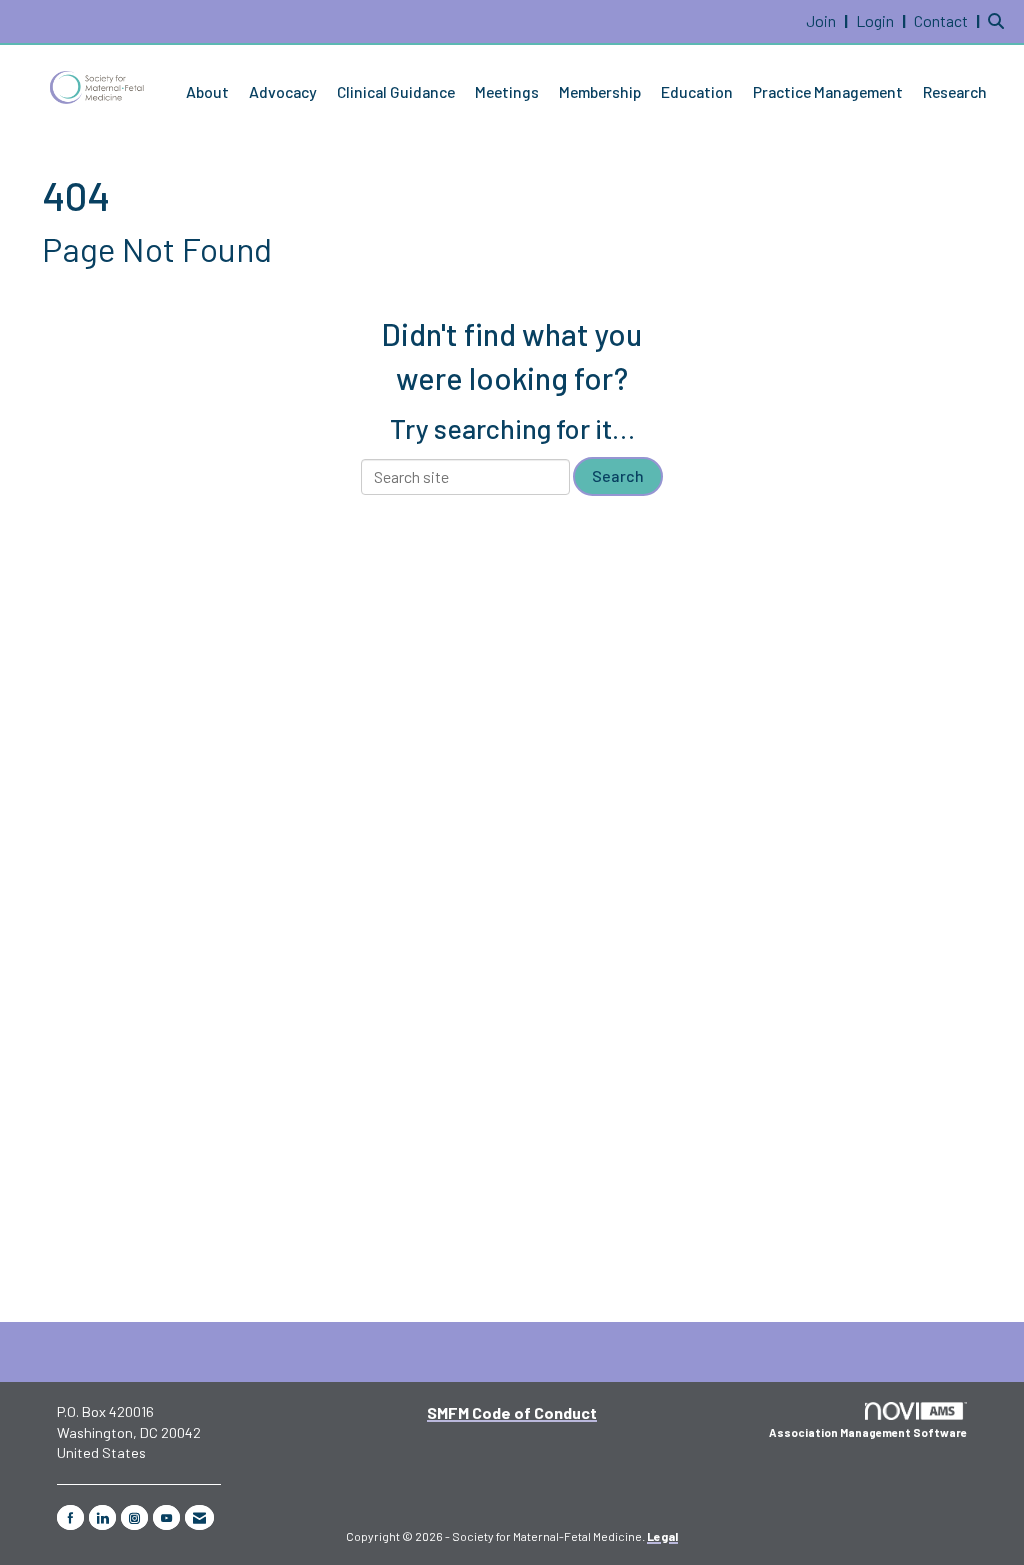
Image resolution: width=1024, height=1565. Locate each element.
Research (955, 91)
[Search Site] (998, 20)
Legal (662, 1536)
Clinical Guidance (396, 91)
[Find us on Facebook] (70, 1517)
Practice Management (828, 91)
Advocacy (283, 91)
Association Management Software (868, 1432)
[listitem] (829, 20)
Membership (600, 91)
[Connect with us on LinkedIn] (102, 1517)
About (207, 91)
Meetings (507, 91)
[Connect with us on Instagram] (134, 1517)
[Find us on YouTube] (166, 1517)
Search (618, 475)
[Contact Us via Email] (199, 1517)
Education (697, 91)
